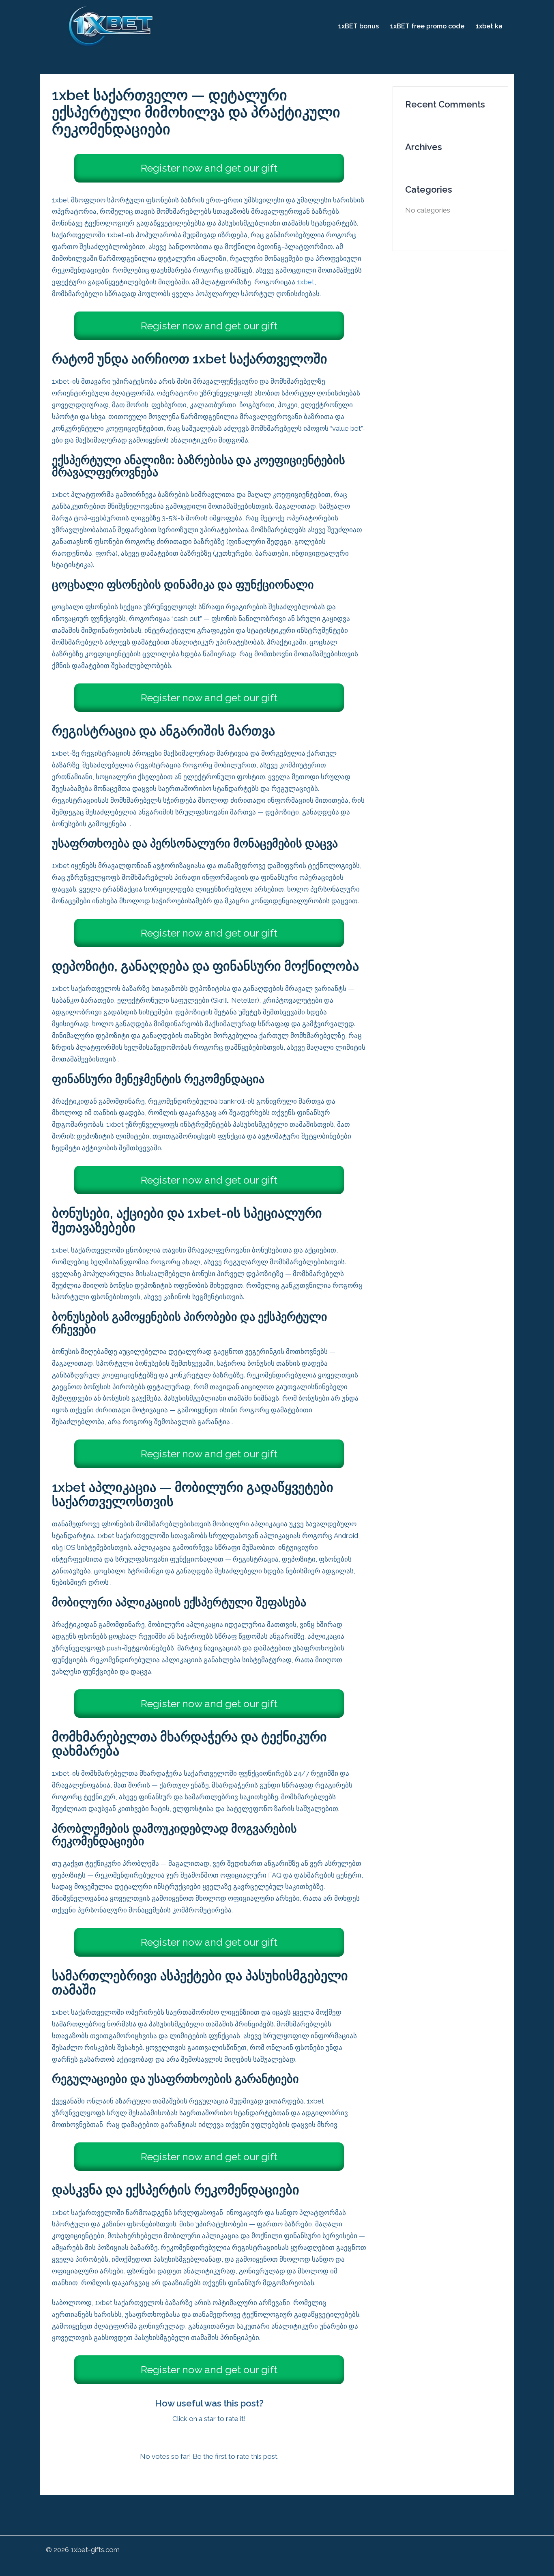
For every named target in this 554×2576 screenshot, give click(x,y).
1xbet (306, 282)
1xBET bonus (359, 26)
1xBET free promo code (427, 26)
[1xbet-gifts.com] (112, 26)
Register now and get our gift (209, 168)
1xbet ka (489, 26)
